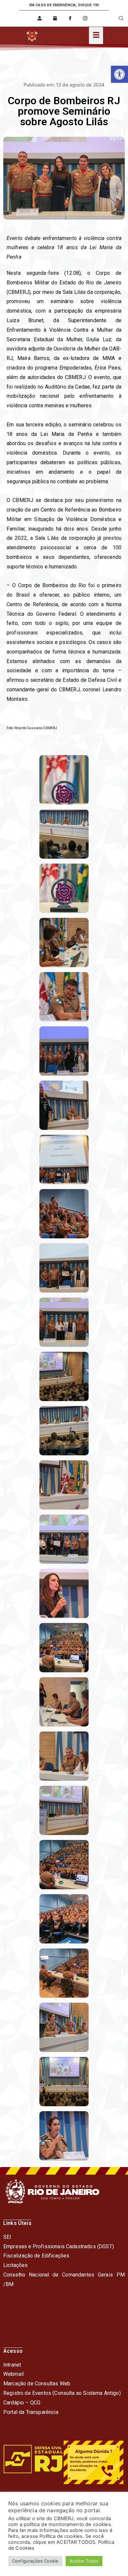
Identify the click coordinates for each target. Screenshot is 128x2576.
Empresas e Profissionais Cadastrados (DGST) (59, 2246)
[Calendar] (55, 18)
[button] (119, 74)
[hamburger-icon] (96, 36)
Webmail (13, 2374)
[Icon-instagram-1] (85, 18)
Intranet (12, 2365)
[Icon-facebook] (70, 18)
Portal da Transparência (31, 2412)
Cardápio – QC (20, 2403)
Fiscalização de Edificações (36, 2256)
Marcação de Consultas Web (37, 2384)
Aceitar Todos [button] (84, 2561)
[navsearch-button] (117, 18)
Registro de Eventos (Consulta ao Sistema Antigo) (62, 2393)
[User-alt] (40, 18)
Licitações (16, 2265)
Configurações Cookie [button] (35, 2561)
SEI (7, 2237)
